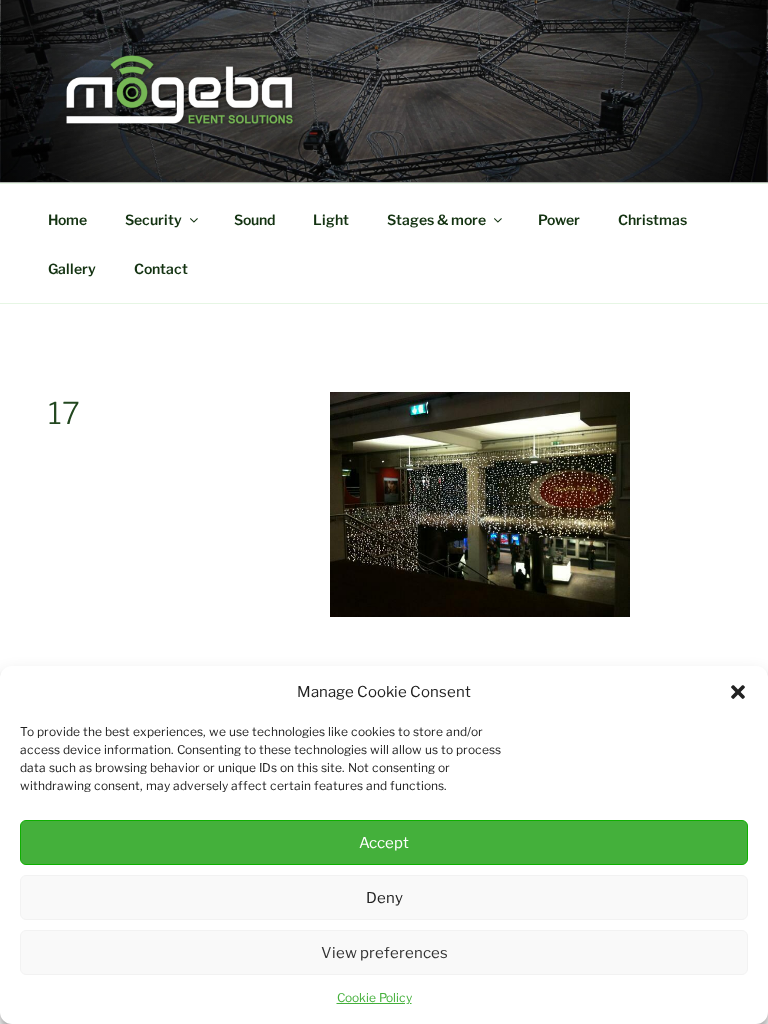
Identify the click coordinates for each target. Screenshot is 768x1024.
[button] (738, 692)
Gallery (72, 268)
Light (331, 219)
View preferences (384, 953)
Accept (384, 843)
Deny (384, 898)
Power (559, 219)
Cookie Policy (374, 997)
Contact (161, 268)
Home (67, 219)
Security (153, 219)
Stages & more (436, 219)
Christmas (652, 219)
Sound (254, 219)
